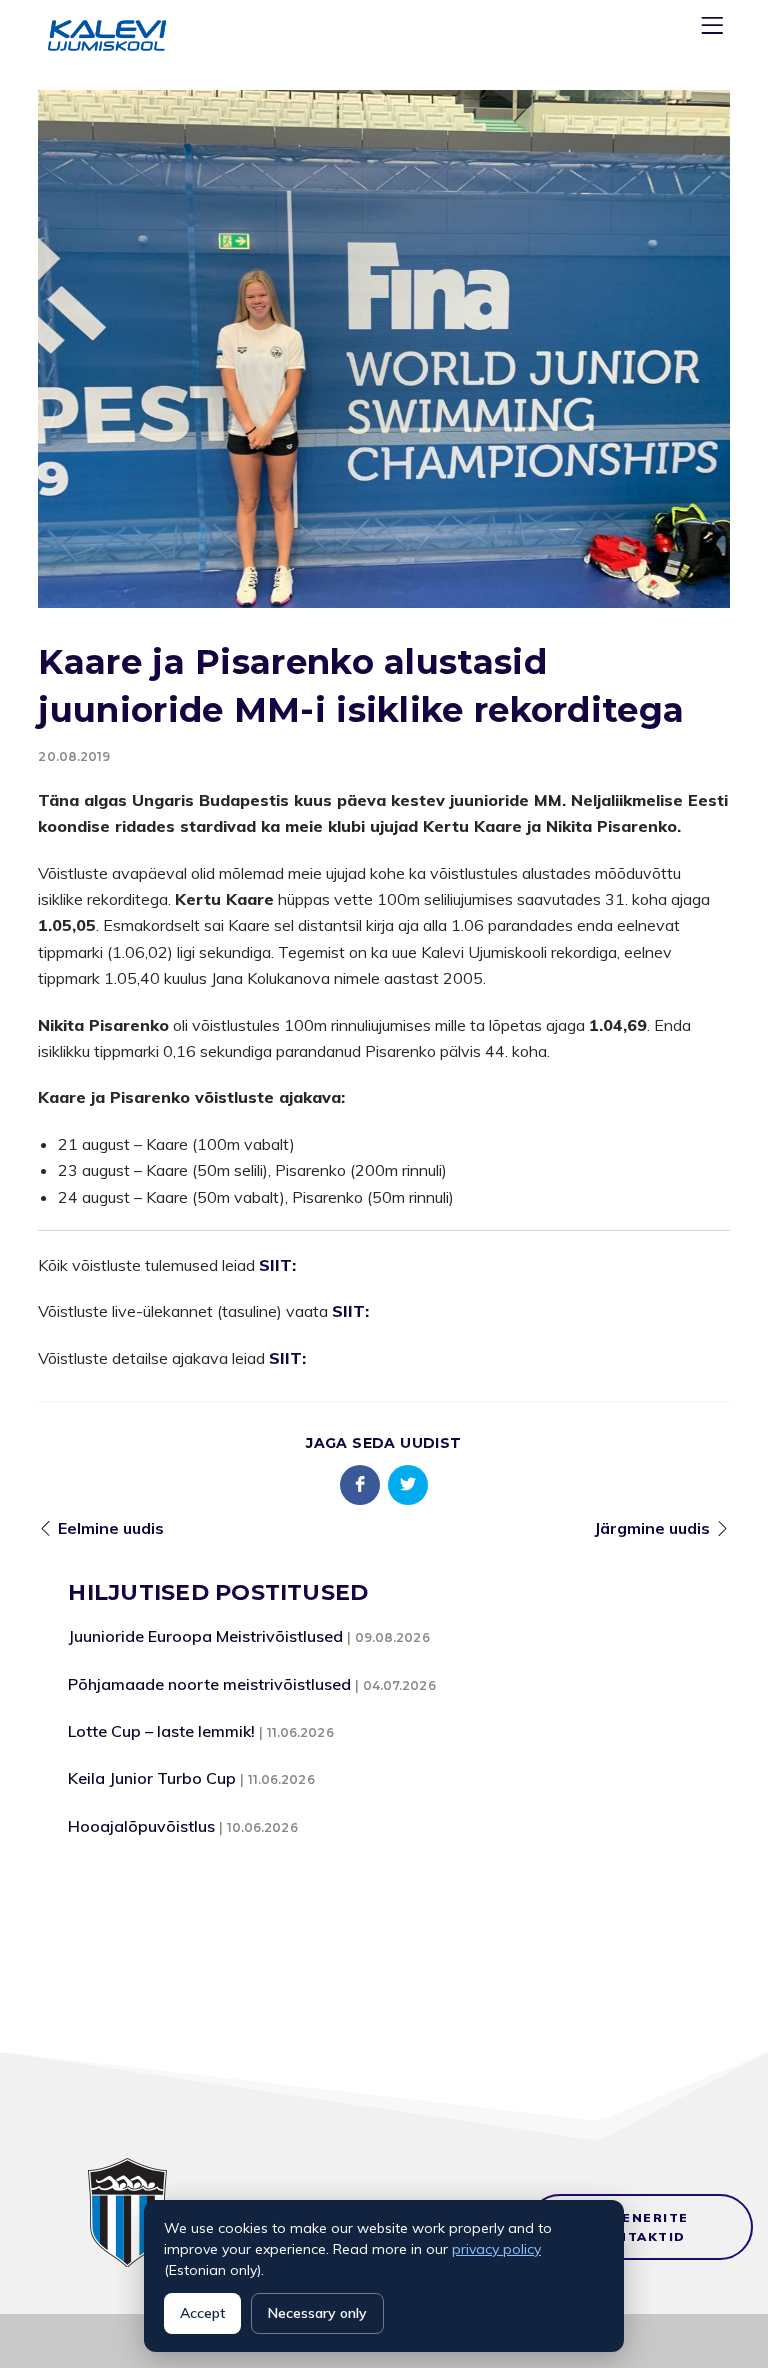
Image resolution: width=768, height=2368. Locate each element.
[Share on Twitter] (408, 1485)
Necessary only (317, 2313)
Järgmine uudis (652, 1528)
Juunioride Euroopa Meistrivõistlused (205, 1636)
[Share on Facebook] (360, 1485)
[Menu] (715, 29)
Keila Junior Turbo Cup (152, 1778)
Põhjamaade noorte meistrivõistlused (209, 1684)
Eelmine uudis (111, 1528)
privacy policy (496, 2249)
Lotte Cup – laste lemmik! (161, 1731)
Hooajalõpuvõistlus (141, 1826)
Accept (202, 2313)
